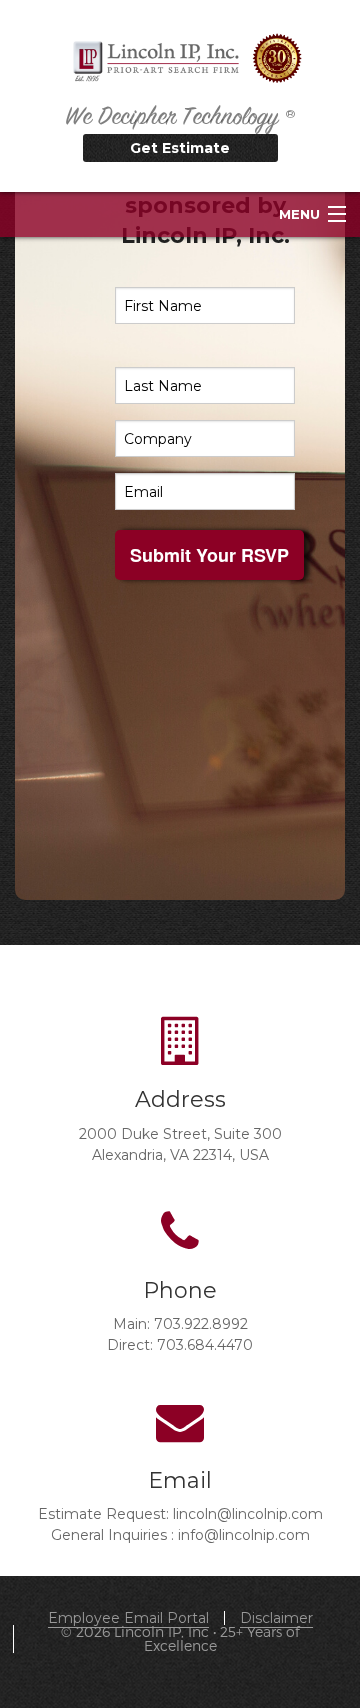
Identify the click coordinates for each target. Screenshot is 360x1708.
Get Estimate (180, 148)
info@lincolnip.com (244, 1535)
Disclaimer (276, 1618)
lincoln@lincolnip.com (248, 1514)
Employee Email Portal (128, 1618)
